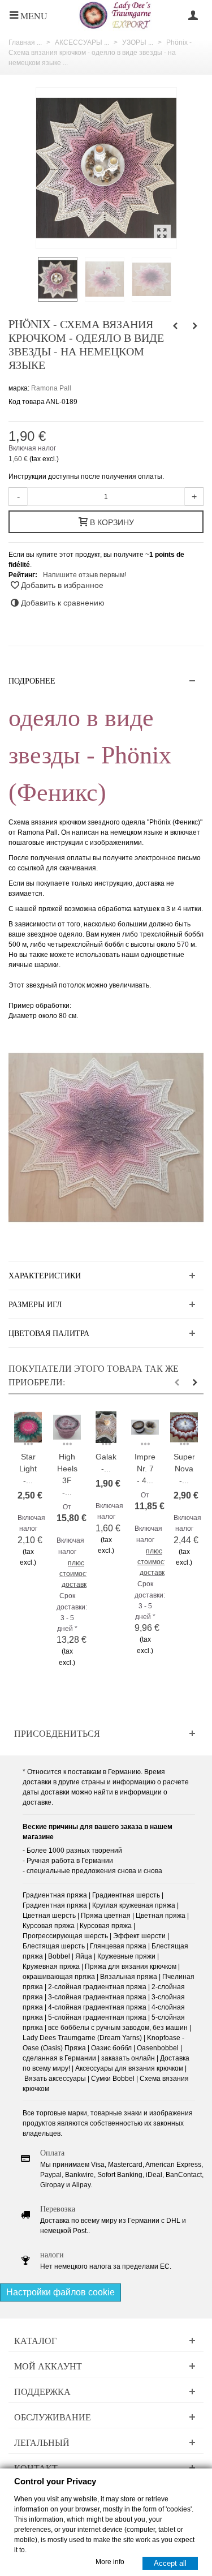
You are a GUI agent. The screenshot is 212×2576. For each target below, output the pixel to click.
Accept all (170, 2563)
